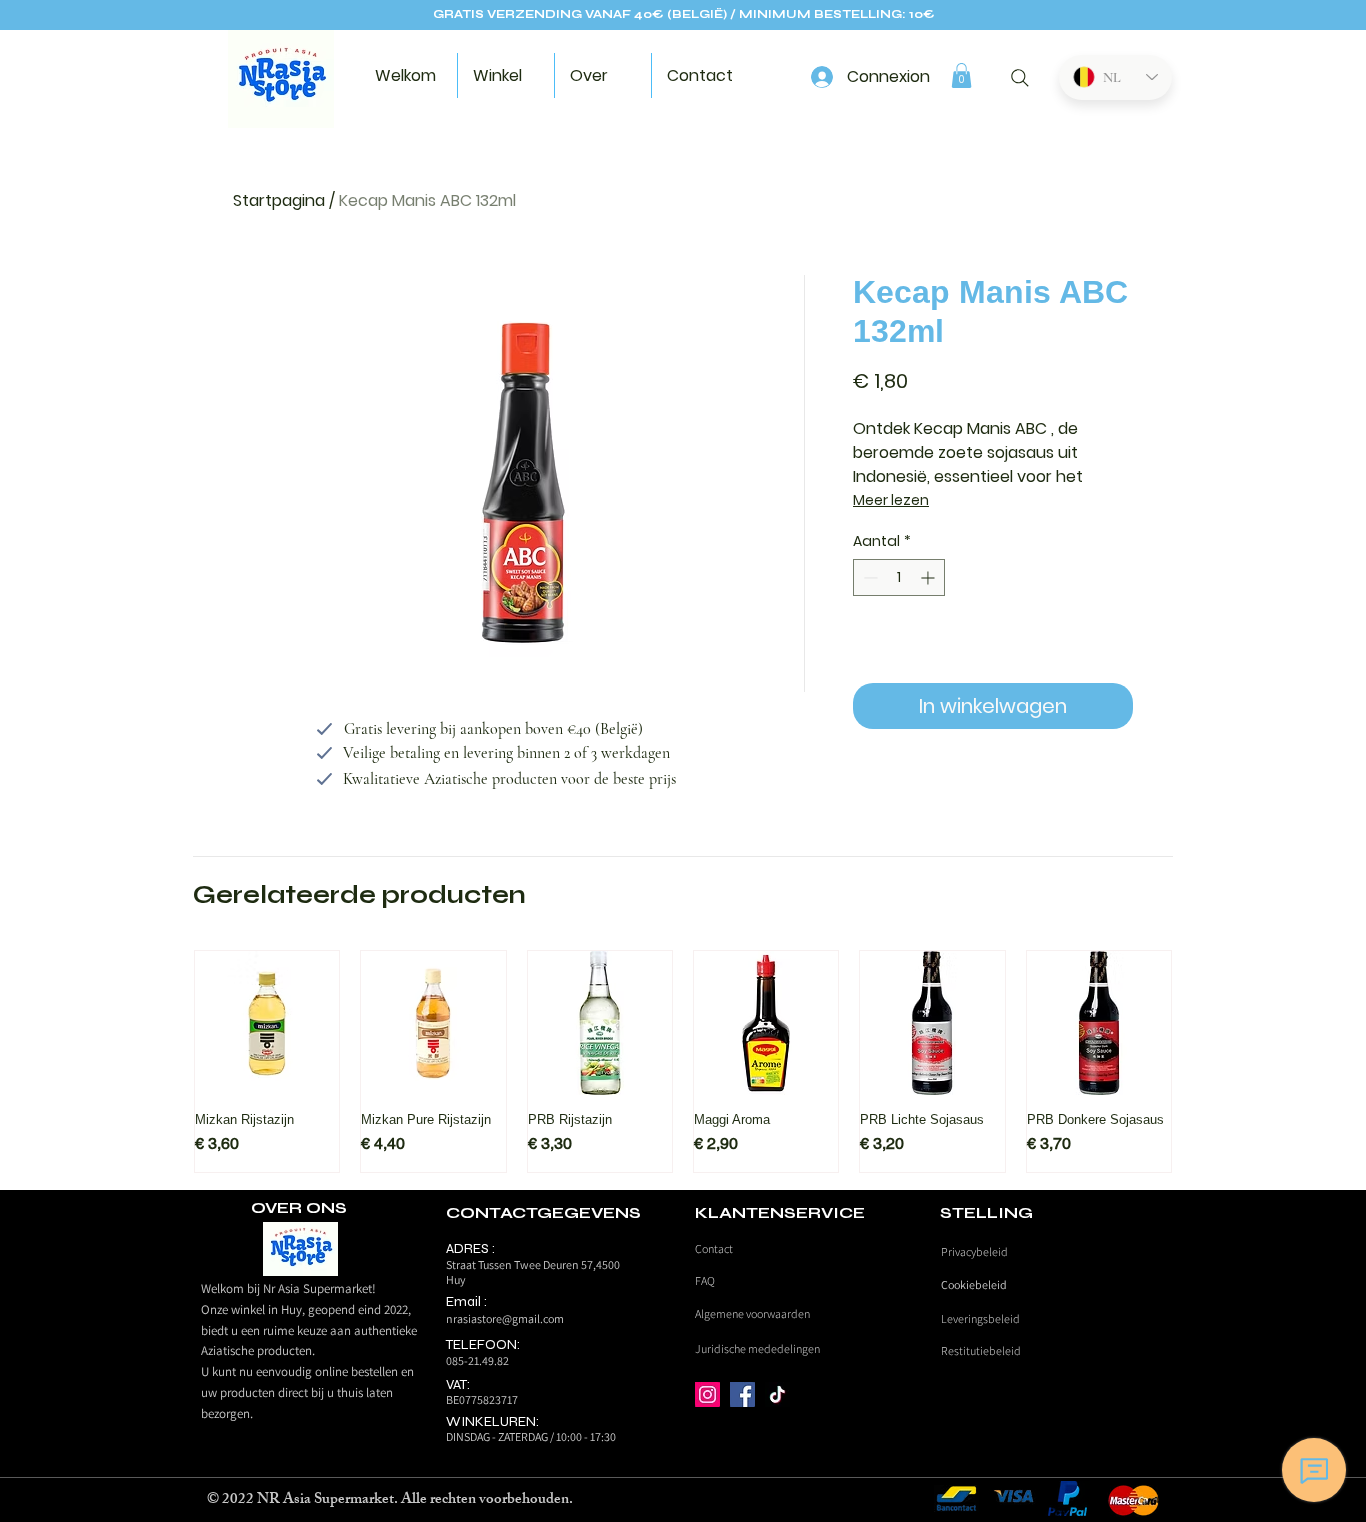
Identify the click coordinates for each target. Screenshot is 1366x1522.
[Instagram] (707, 1394)
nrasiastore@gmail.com (505, 1318)
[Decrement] (868, 577)
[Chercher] (1019, 78)
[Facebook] (742, 1394)
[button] (961, 75)
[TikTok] (777, 1394)
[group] (683, 1061)
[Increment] (929, 577)
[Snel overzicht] (267, 1023)
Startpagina (279, 200)
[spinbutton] (899, 577)
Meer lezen (891, 500)
